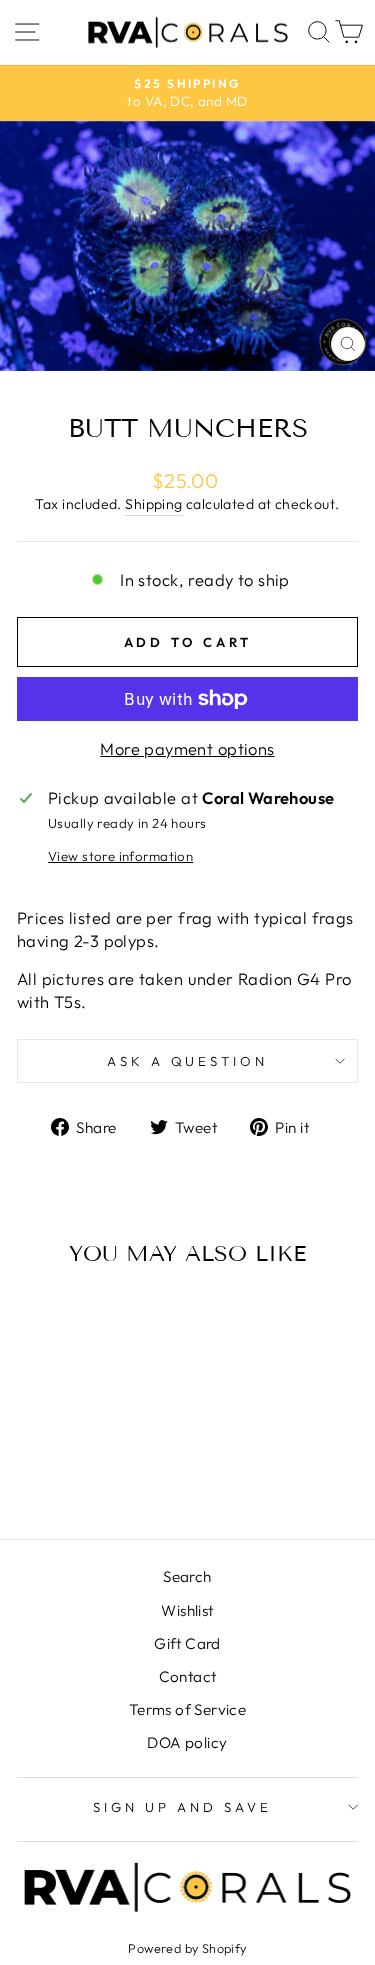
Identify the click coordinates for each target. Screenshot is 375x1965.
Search (187, 1576)
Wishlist (187, 1610)
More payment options (187, 748)
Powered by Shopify (187, 1948)
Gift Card (187, 1643)
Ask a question (188, 1061)
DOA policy (187, 1742)
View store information (120, 856)
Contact (188, 1676)
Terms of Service (188, 1709)
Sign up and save (182, 1807)
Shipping (153, 504)
